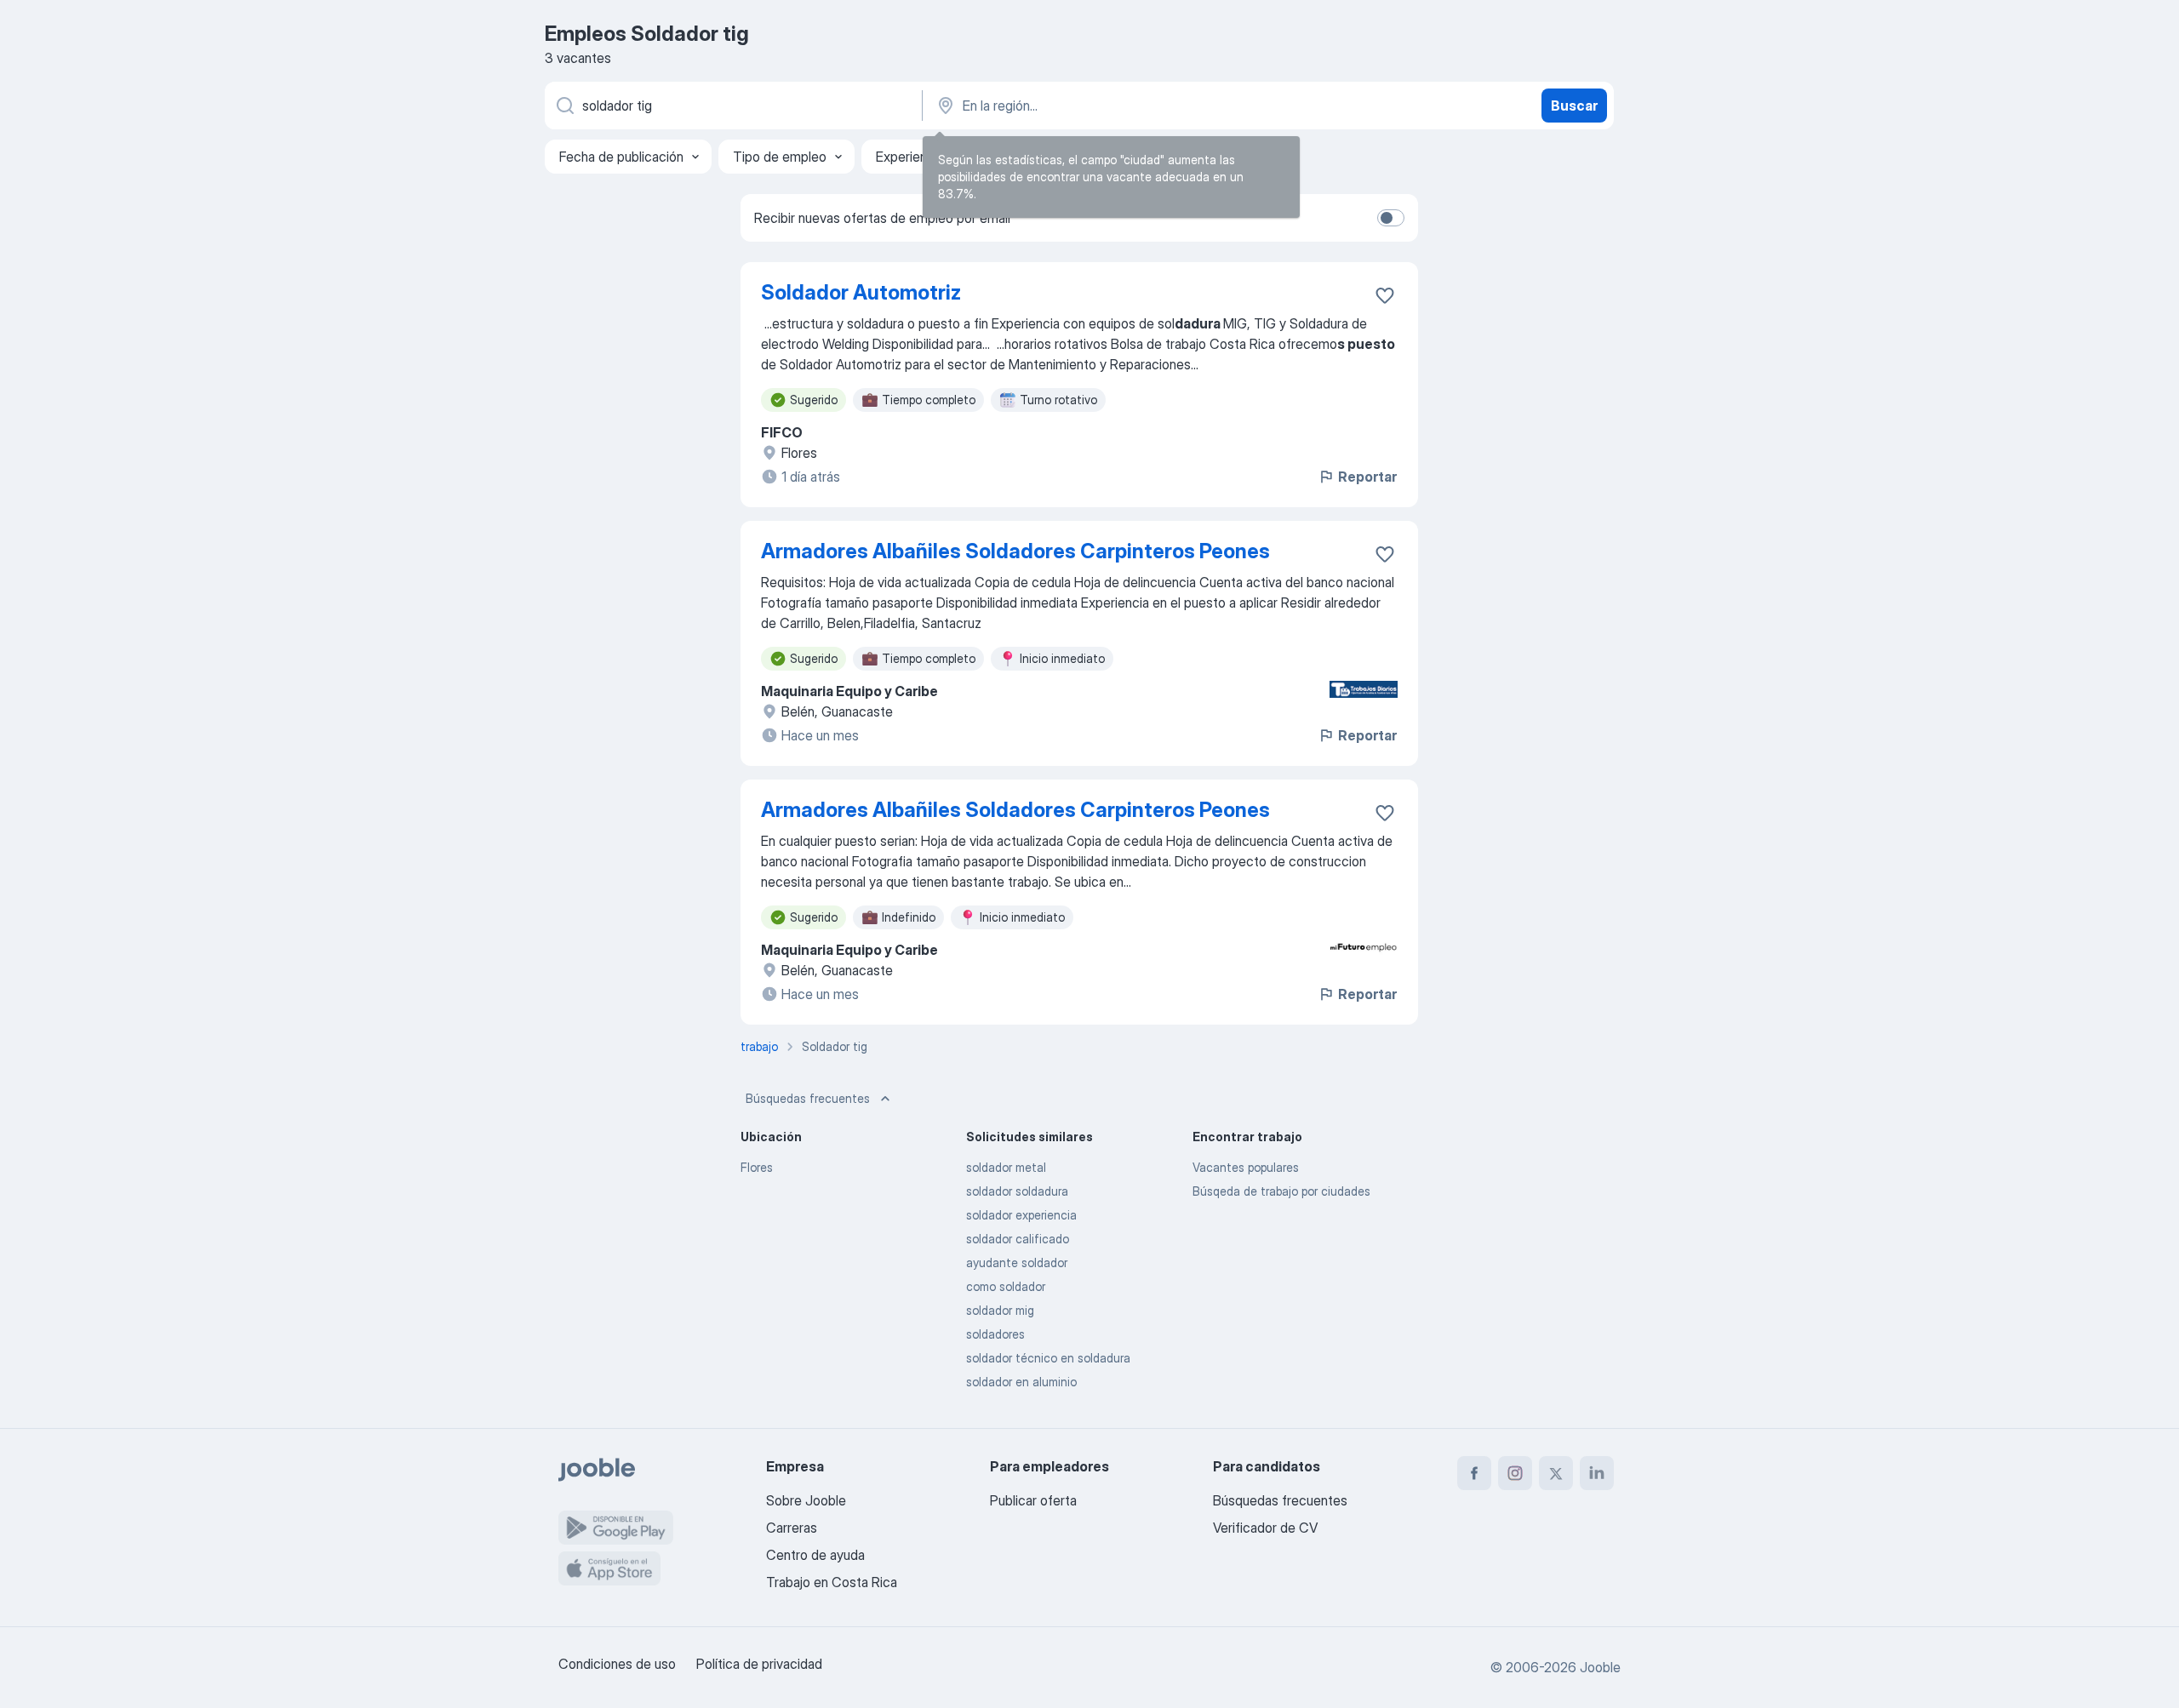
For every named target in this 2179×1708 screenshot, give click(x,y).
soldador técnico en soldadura (1048, 1358)
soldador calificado (1018, 1239)
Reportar (1367, 477)
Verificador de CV (1265, 1528)
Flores (757, 1167)
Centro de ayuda (815, 1555)
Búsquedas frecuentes (808, 1098)
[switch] (1391, 218)
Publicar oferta (1033, 1500)
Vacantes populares (1246, 1167)
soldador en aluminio (1021, 1382)
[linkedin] (1597, 1473)
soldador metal (1006, 1167)
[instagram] (1515, 1473)
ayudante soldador (1017, 1262)
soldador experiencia (1021, 1215)
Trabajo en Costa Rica (832, 1582)
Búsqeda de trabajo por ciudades (1281, 1191)
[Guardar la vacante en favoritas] (1385, 295)
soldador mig (1000, 1310)
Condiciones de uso (617, 1664)
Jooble (1600, 1667)
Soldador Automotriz (861, 292)
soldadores (995, 1334)
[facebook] (1474, 1473)
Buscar (1574, 106)
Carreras (792, 1528)
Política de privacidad (759, 1664)
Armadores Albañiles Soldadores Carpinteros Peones (1015, 551)
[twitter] (1556, 1473)
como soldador (1006, 1286)
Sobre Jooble (806, 1500)
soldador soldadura (1017, 1191)
